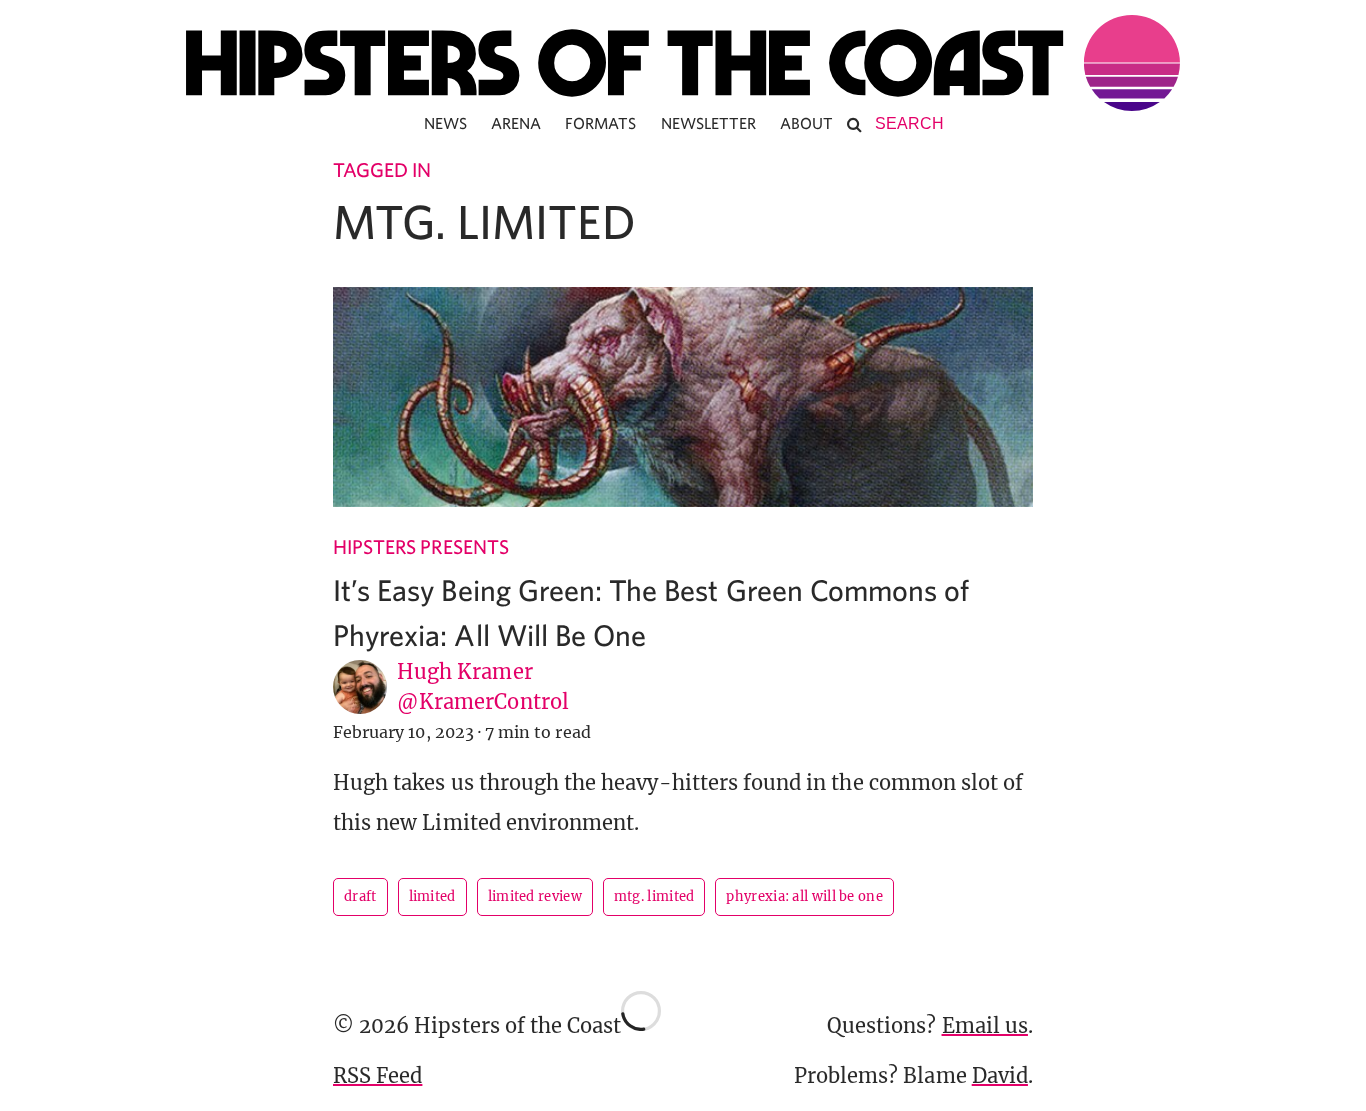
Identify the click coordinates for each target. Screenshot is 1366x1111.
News (445, 123)
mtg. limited (654, 896)
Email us (985, 1025)
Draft (360, 896)
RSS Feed (377, 1075)
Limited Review (535, 896)
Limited (432, 896)
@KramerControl (483, 701)
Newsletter (709, 123)
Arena (516, 123)
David (1000, 1075)
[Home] (683, 63)
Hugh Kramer (465, 671)
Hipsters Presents (421, 546)
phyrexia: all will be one (804, 896)
